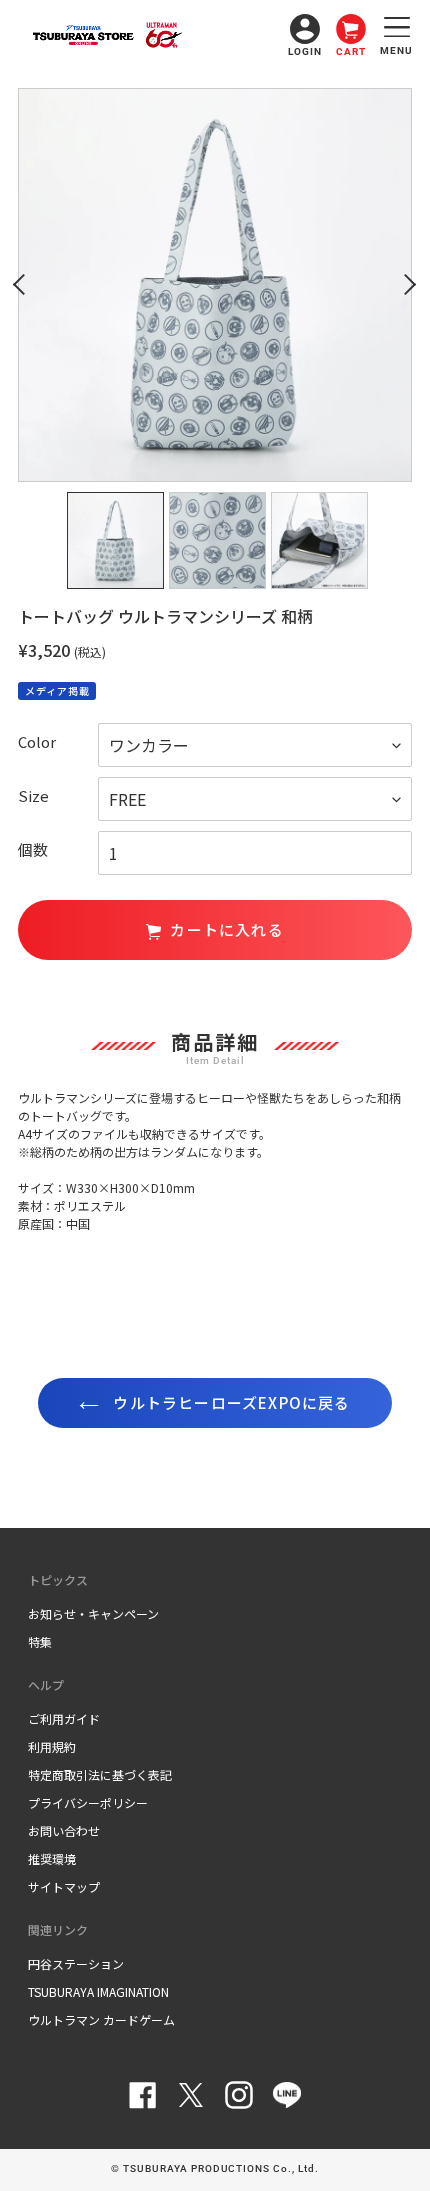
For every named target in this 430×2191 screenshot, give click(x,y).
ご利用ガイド (64, 1718)
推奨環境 (52, 1858)
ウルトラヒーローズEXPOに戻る (229, 1402)
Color (37, 741)
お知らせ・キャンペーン (93, 1613)
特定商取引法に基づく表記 (100, 1774)
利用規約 (52, 1746)
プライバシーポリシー (88, 1802)
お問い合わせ (64, 1830)
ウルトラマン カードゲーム (101, 2019)
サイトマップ (64, 1886)
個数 (33, 849)
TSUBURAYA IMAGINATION (98, 1991)
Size (33, 795)
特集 (40, 1641)
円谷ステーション (76, 1963)
